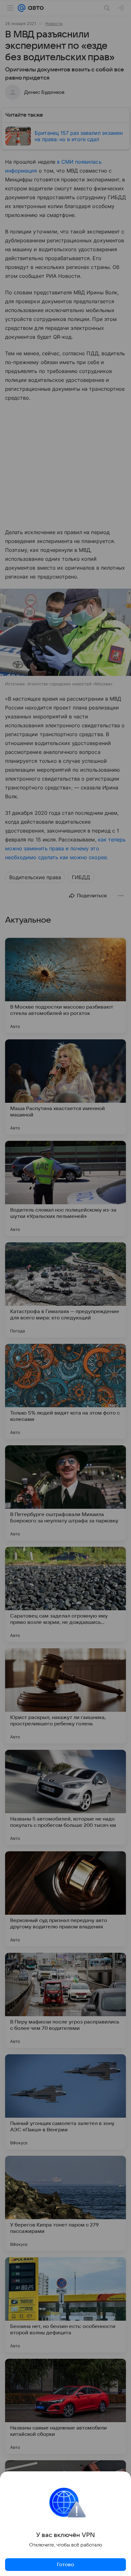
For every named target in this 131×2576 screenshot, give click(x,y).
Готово (65, 2565)
